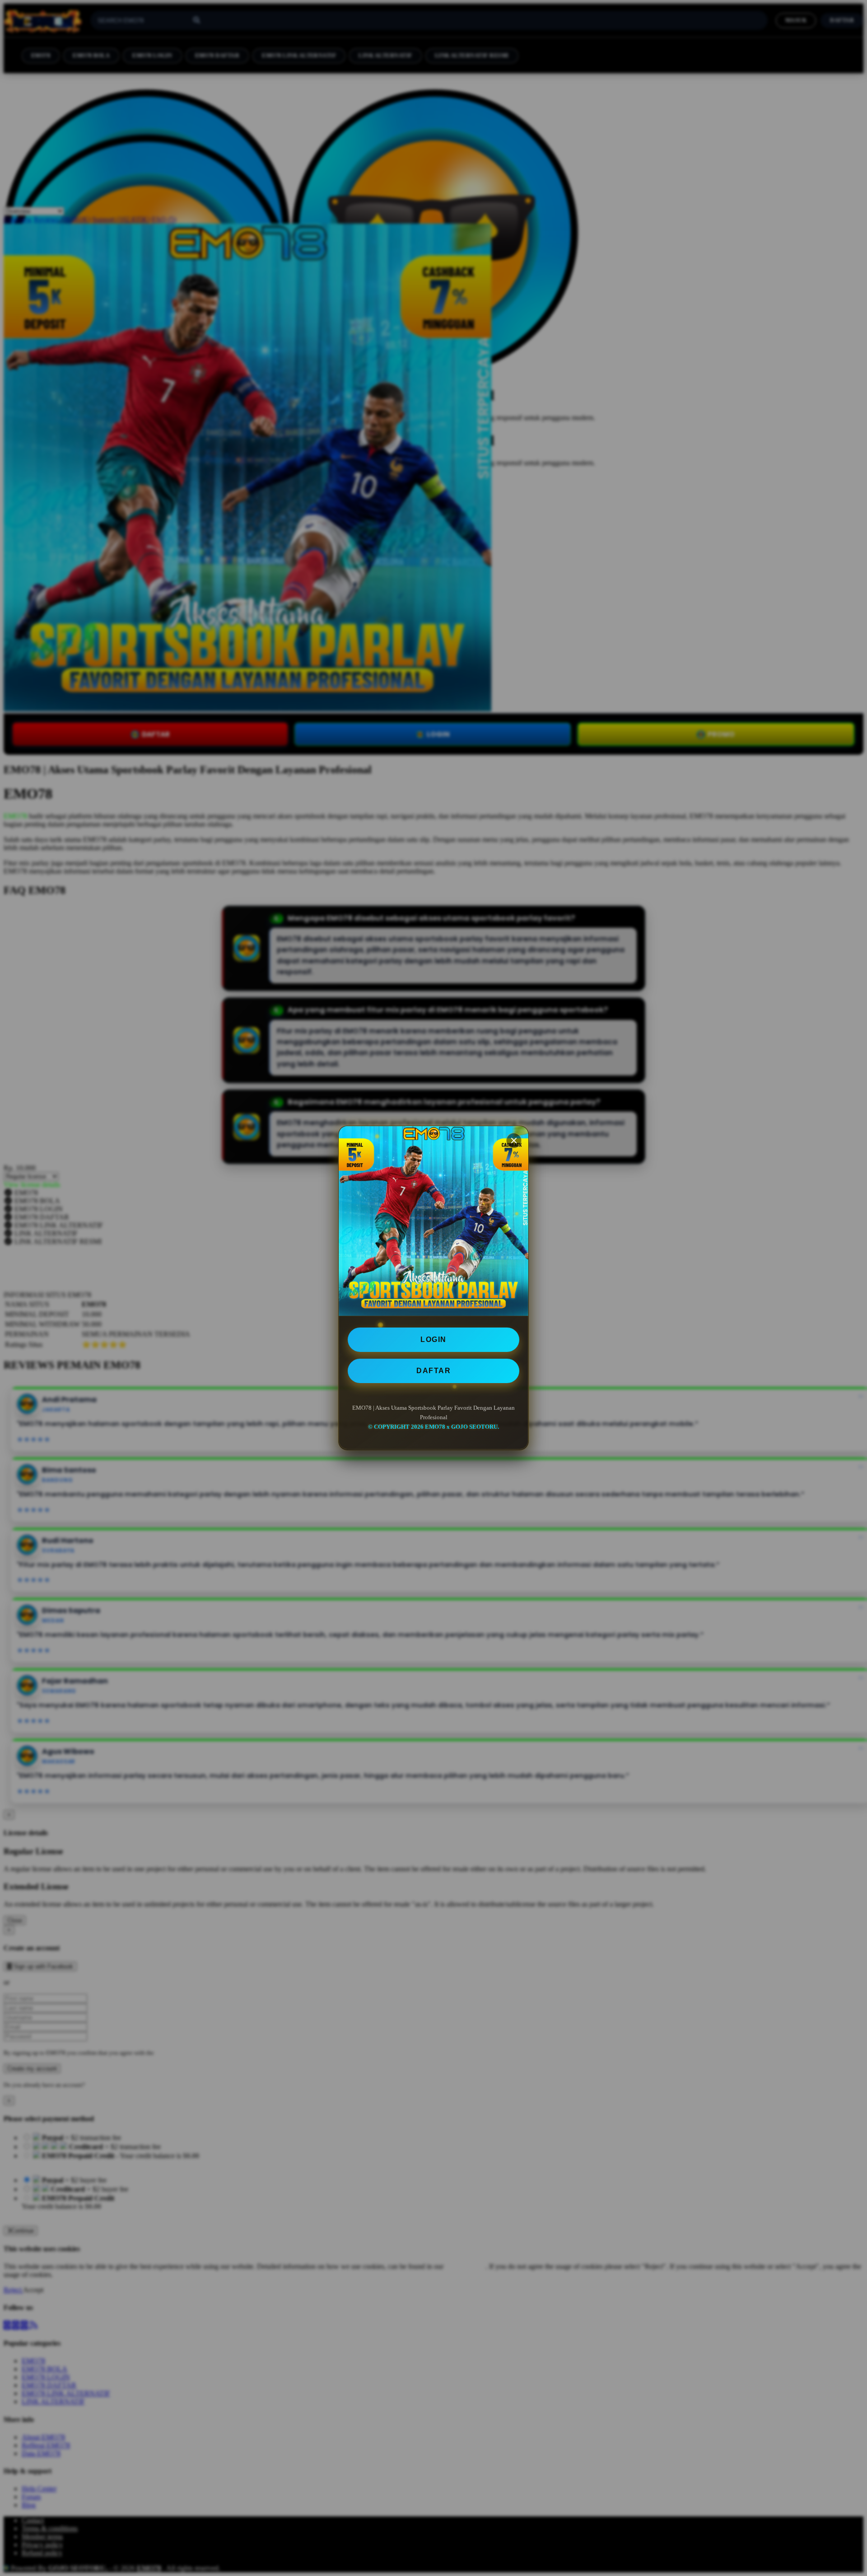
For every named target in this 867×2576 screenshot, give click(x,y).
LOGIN (433, 1339)
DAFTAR (433, 1371)
